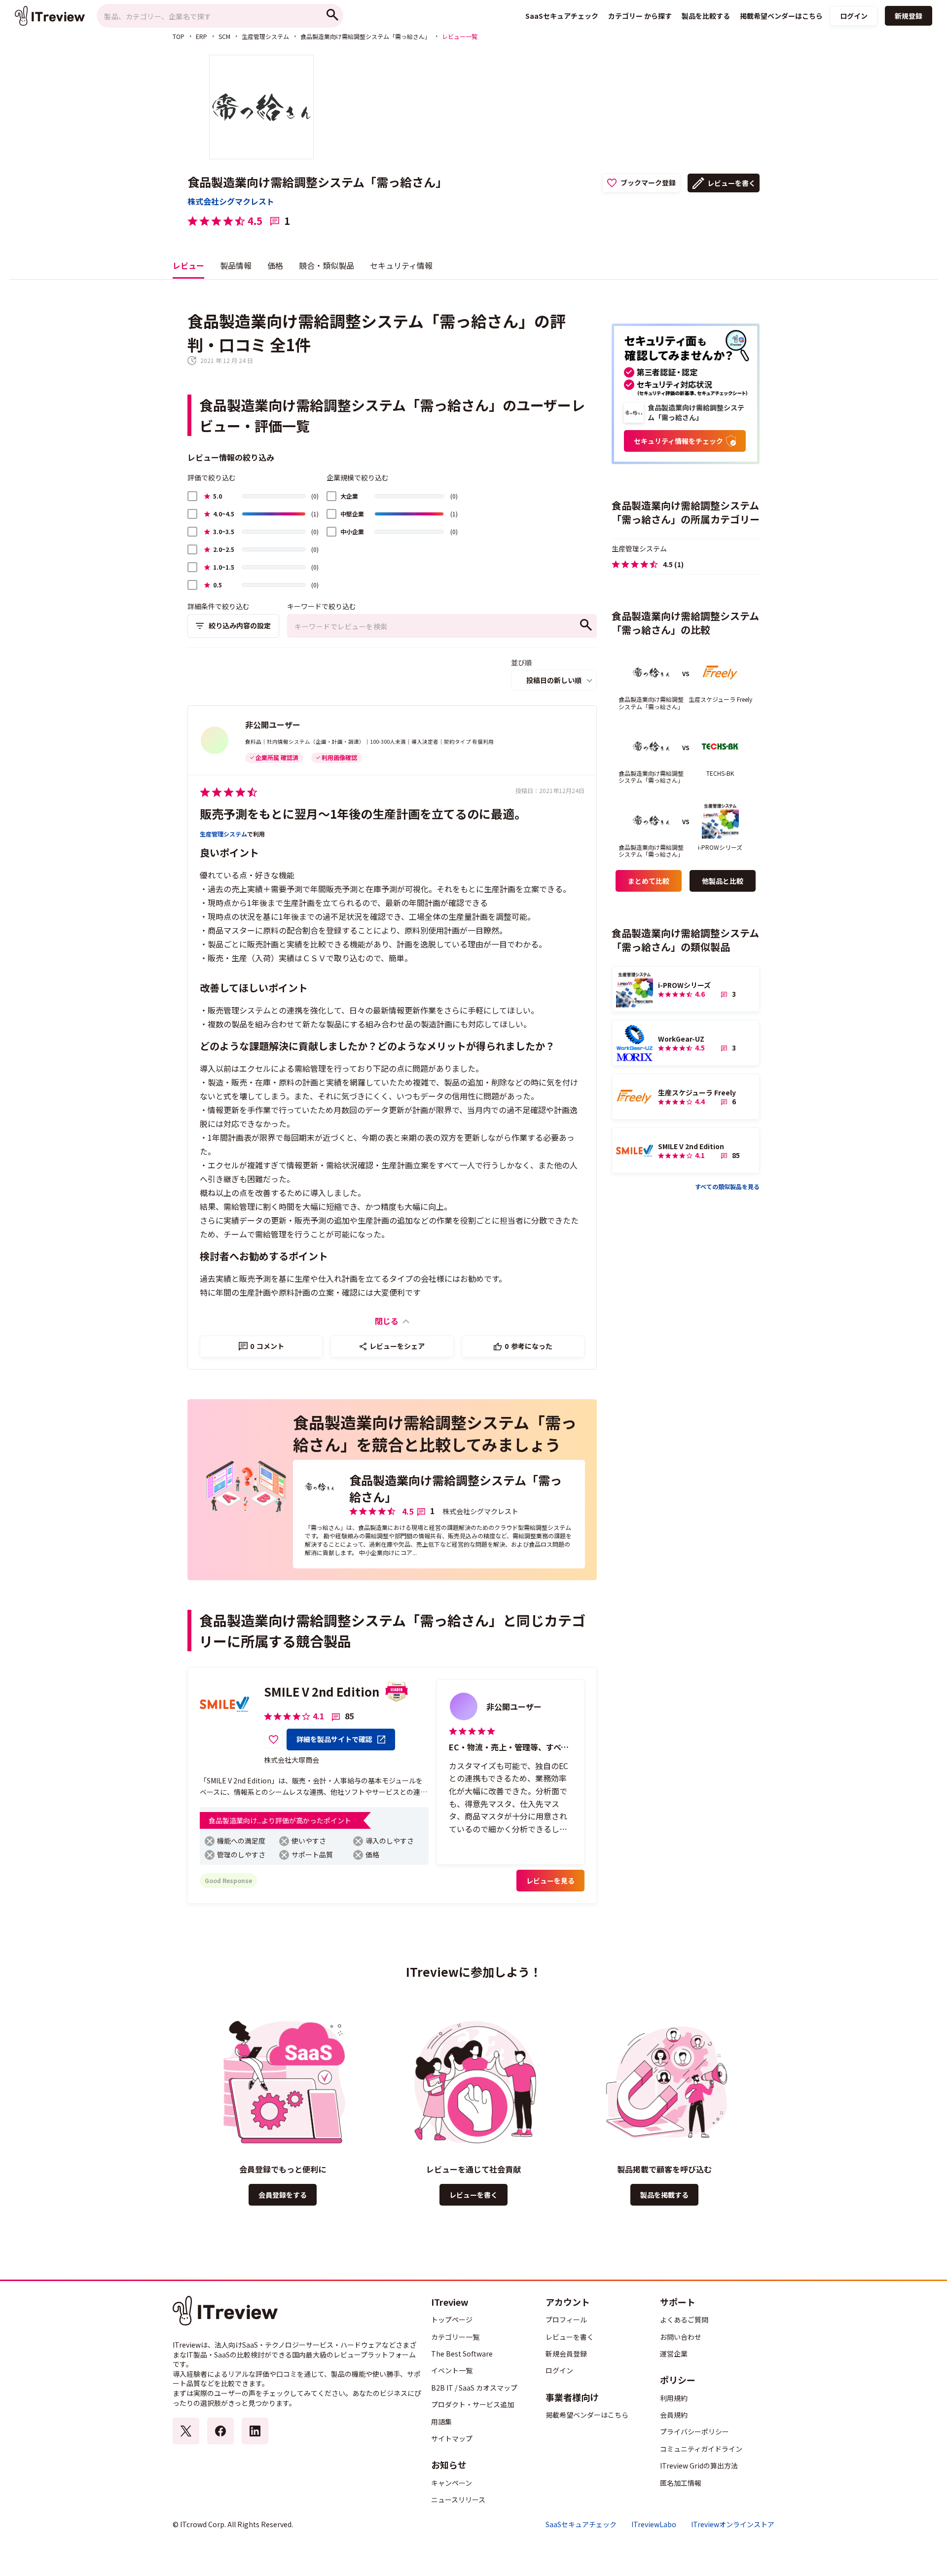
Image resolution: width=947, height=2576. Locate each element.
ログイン (854, 16)
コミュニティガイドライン (701, 2449)
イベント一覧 (452, 2370)
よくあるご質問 (684, 2320)
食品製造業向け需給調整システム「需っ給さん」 (365, 36)
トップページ (452, 2320)
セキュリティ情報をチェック (678, 441)
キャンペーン (452, 2483)
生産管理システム (265, 36)
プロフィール (566, 2320)
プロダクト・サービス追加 (473, 2404)
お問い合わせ (681, 2337)
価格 (275, 265)
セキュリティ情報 (401, 265)
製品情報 (236, 265)
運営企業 (674, 2354)
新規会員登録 (566, 2354)
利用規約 (674, 2398)
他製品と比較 (723, 881)
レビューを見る (550, 1881)
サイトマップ (452, 2438)
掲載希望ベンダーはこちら (587, 2415)
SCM (224, 36)
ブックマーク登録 (648, 182)
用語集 (441, 2422)
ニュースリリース (458, 2500)
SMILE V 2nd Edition (322, 1691)
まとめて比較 (649, 881)
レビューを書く (731, 183)
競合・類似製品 (327, 265)
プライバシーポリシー (694, 2431)
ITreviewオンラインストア (733, 2524)
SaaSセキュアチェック (581, 2524)
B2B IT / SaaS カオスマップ (474, 2388)
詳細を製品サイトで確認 (334, 1739)
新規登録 (909, 16)
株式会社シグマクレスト (231, 201)
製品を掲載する (664, 2195)
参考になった (528, 1346)
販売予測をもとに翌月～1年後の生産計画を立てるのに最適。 (363, 814)
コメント (267, 1346)
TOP (179, 36)
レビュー (188, 265)
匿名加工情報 (681, 2483)
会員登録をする (283, 2195)
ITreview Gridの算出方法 (699, 2466)
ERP (201, 36)
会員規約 (674, 2415)
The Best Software (462, 2354)
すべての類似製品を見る (727, 1186)
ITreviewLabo (654, 2524)
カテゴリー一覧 (455, 2337)
